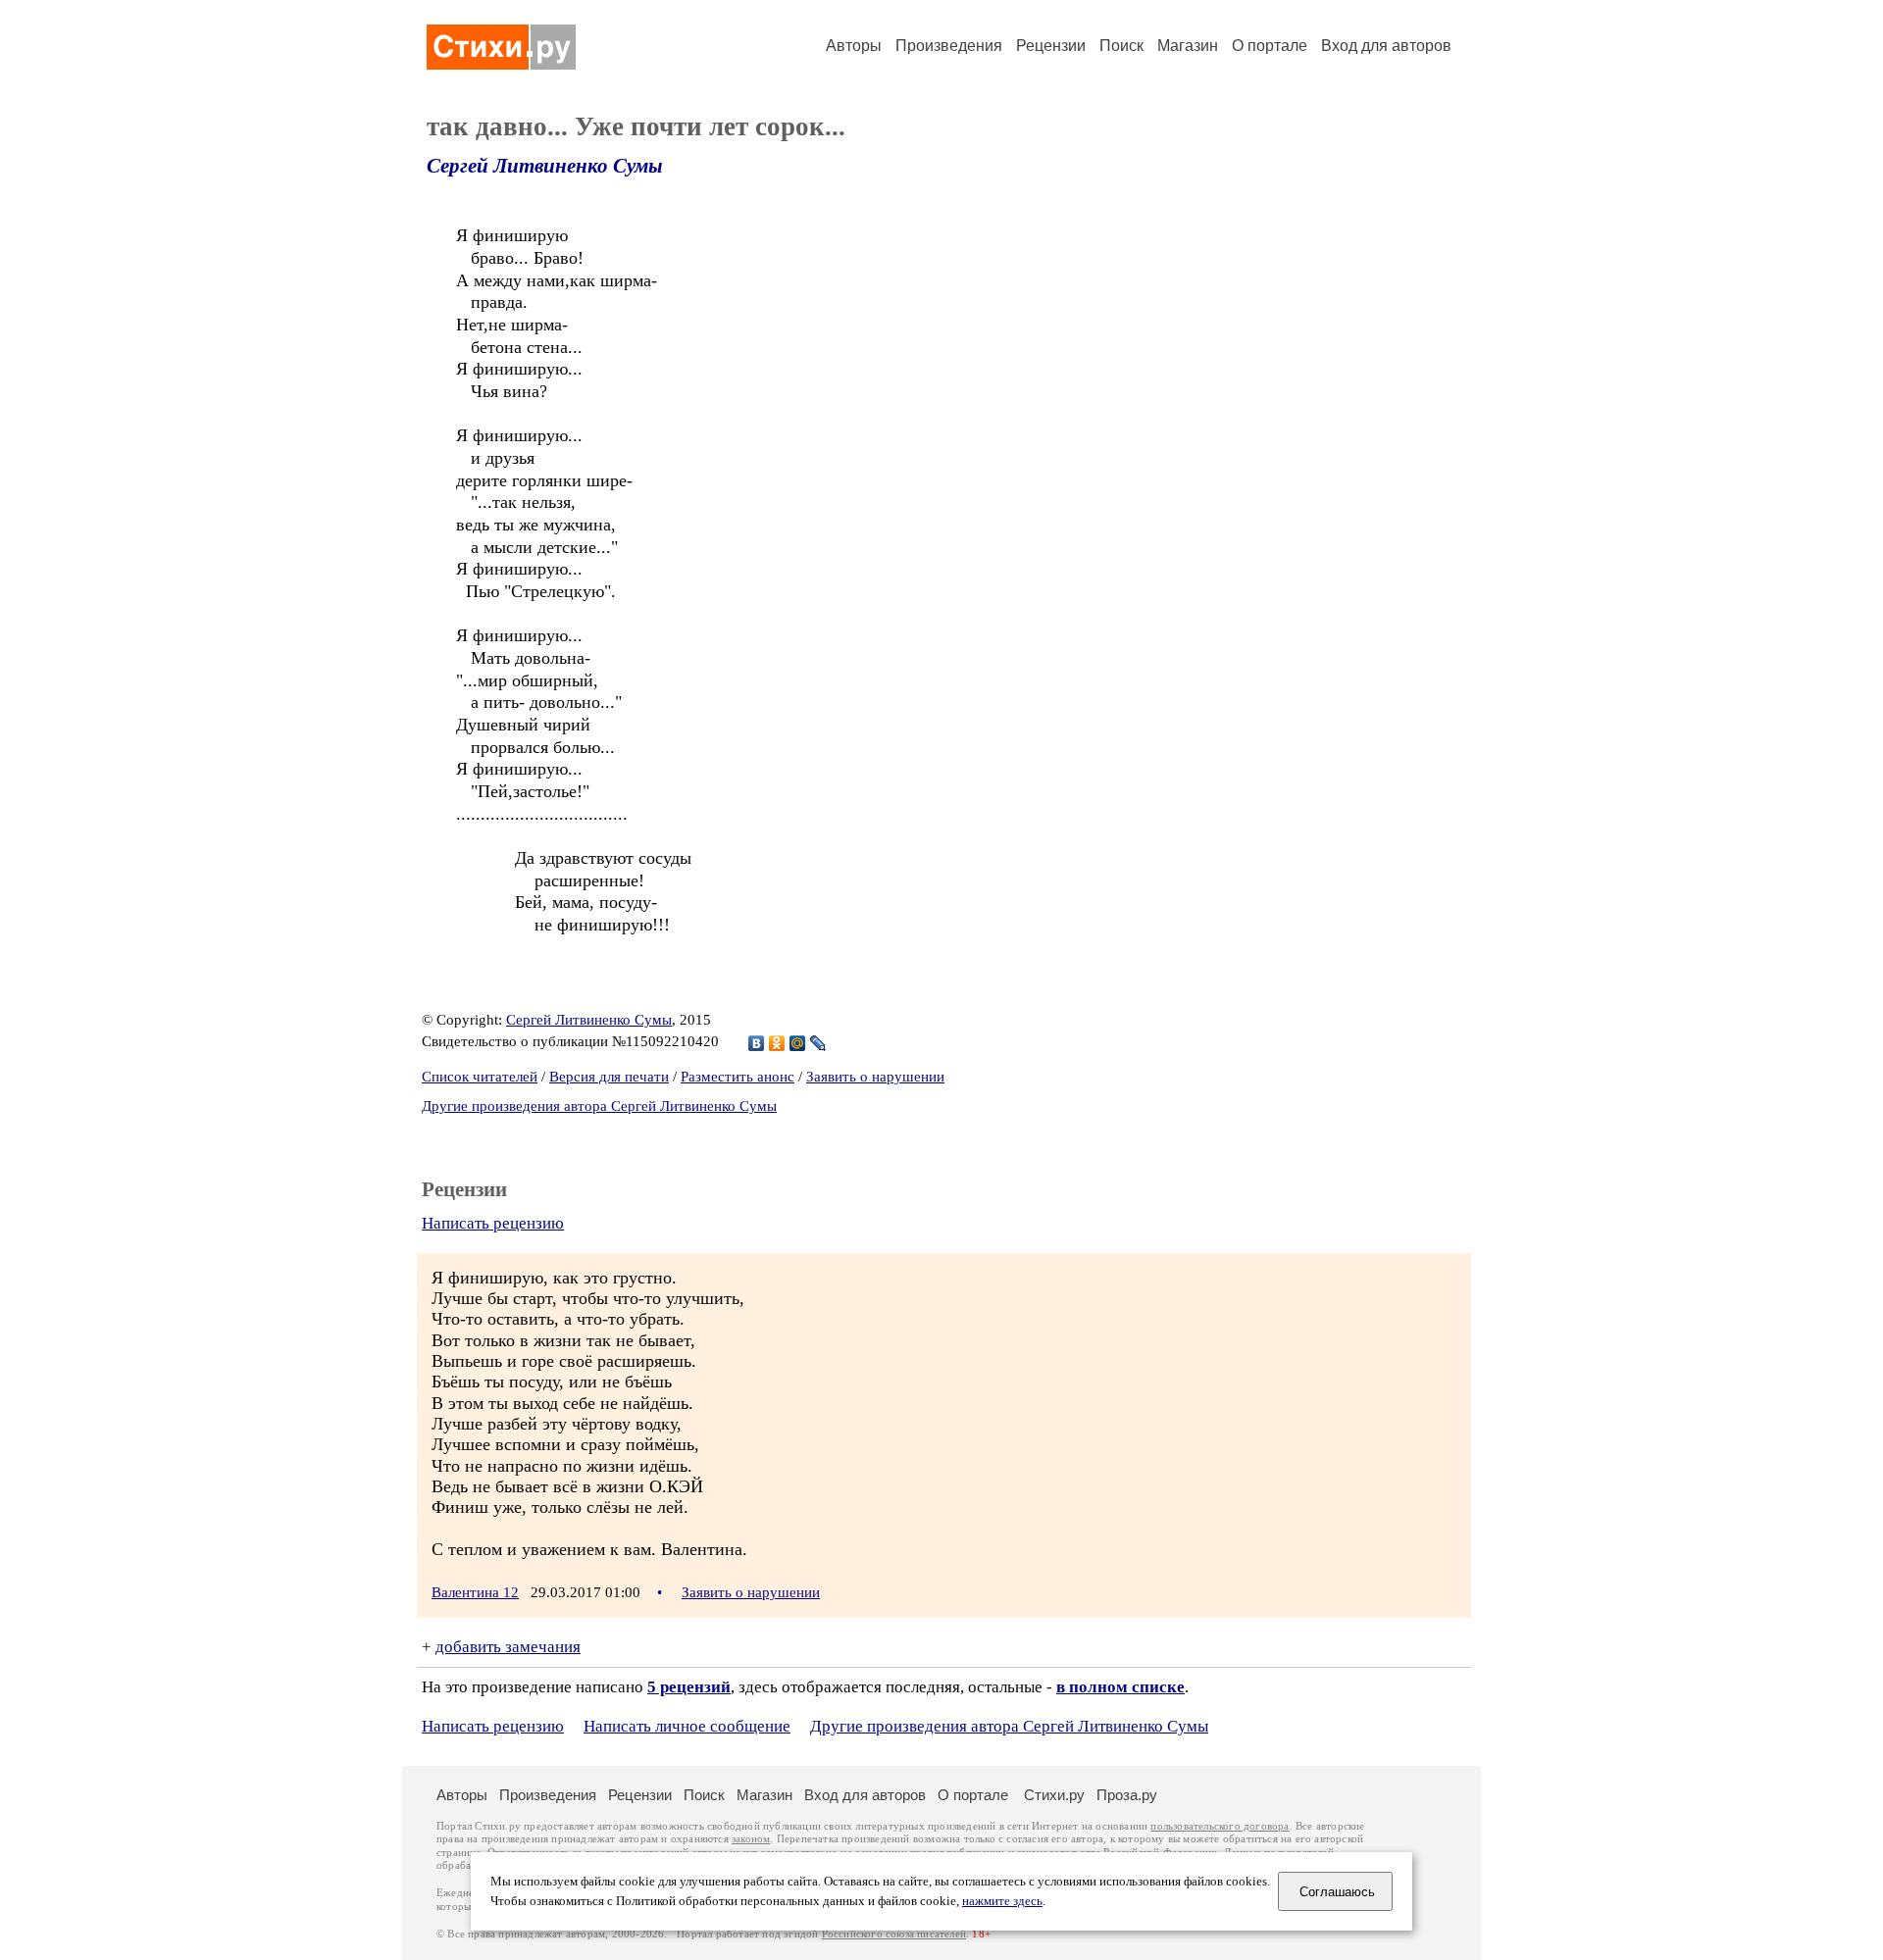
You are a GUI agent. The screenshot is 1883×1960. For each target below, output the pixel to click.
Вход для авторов (1386, 46)
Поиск (1121, 46)
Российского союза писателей (894, 1934)
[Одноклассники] (777, 1043)
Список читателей (480, 1077)
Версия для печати (609, 1077)
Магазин (1188, 46)
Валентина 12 (475, 1592)
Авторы (854, 46)
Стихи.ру (1054, 1795)
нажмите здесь (1002, 1901)
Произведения (949, 46)
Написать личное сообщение (687, 1726)
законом (751, 1839)
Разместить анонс (738, 1077)
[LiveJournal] (818, 1043)
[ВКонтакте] (757, 1043)
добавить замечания (508, 1647)
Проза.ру (1127, 1795)
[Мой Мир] (798, 1043)
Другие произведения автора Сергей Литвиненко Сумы (599, 1106)
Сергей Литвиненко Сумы (545, 166)
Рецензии (1051, 46)
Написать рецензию (493, 1223)
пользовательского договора (1220, 1826)
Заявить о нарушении (875, 1077)
